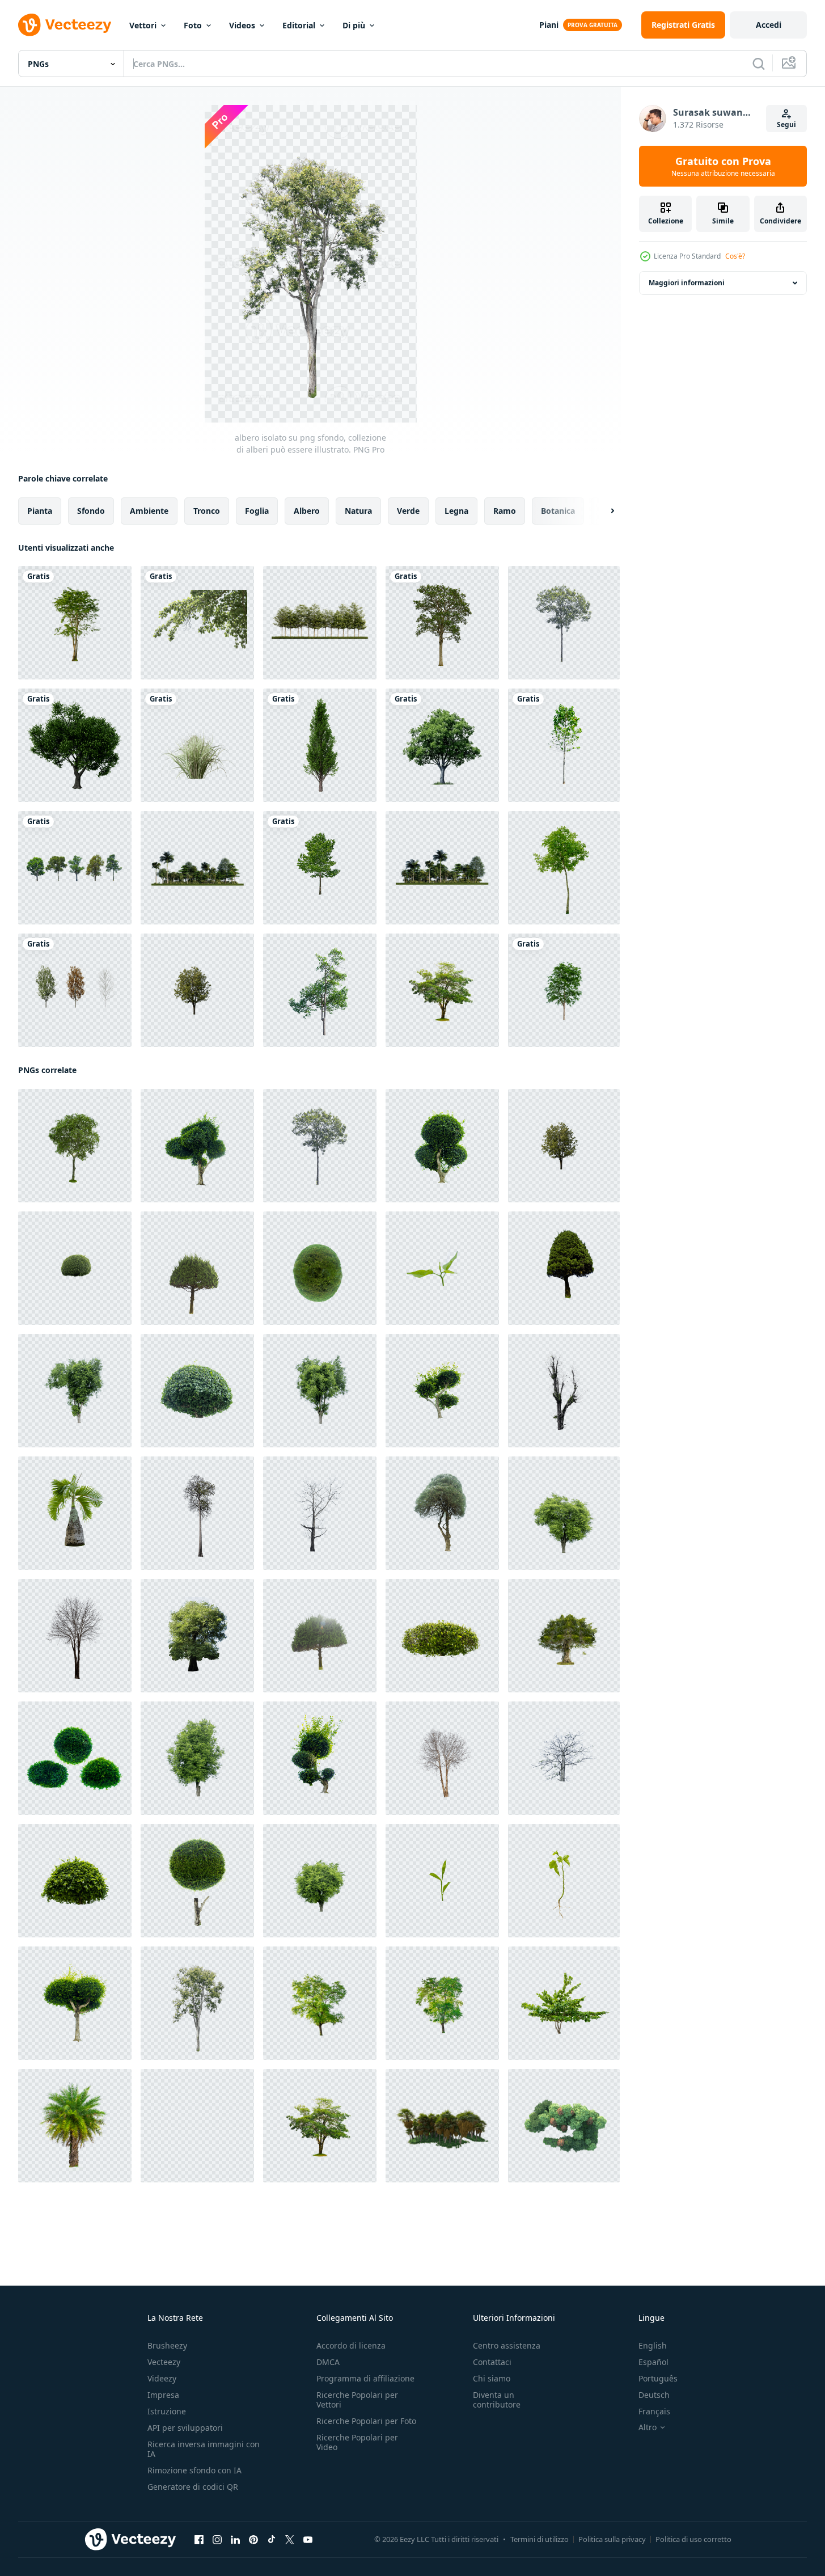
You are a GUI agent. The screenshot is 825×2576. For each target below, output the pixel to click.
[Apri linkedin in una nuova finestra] (235, 2540)
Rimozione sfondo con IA (194, 2470)
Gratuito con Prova (723, 166)
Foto (193, 25)
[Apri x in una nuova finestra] (290, 2540)
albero (307, 511)
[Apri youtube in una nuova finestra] (308, 2540)
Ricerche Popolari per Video (357, 2442)
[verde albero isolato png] (320, 868)
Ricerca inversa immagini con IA (204, 2449)
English (653, 2345)
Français (654, 2411)
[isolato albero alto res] (75, 745)
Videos (242, 25)
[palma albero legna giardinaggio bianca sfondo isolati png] (75, 2126)
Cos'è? (735, 256)
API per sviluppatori (185, 2428)
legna (456, 511)
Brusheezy (167, 2345)
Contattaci (492, 2362)
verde (408, 511)
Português (658, 2378)
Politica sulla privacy (612, 2539)
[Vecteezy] (65, 25)
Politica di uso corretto (693, 2539)
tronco (207, 511)
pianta (40, 511)
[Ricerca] (759, 64)
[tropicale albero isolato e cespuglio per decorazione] (197, 745)
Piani (549, 25)
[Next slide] (603, 511)
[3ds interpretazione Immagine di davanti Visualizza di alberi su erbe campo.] (320, 623)
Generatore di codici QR (193, 2487)
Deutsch (654, 2395)
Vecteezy (164, 2362)
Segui (786, 124)
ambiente (149, 511)
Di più (354, 25)
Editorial (299, 25)
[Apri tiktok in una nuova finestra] (272, 2540)
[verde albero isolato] (320, 990)
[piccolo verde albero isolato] (564, 745)
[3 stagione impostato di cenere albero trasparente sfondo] (75, 990)
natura (358, 511)
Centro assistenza (507, 2345)
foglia (257, 511)
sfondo (91, 511)
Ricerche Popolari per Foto (366, 2421)
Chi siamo (492, 2378)
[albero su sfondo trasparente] (442, 623)
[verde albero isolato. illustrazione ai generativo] (442, 745)
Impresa (163, 2395)
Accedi (769, 25)
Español (653, 2362)
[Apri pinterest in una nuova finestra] (253, 2540)
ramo (505, 511)
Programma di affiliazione (365, 2378)
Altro (648, 2427)
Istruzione (167, 2411)
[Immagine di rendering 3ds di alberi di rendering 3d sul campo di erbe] (197, 868)
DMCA (328, 2362)
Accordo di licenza (351, 2345)
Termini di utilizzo (540, 2539)
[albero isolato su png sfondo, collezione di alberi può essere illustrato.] (564, 623)
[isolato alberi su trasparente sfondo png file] (564, 868)
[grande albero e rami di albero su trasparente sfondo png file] (197, 623)
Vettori (143, 25)
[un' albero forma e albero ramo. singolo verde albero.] (75, 623)
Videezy (162, 2378)
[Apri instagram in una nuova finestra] (217, 2540)
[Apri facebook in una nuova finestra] (199, 2540)
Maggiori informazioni (687, 283)
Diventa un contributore (497, 2400)
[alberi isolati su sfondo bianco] (442, 990)
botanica (558, 511)
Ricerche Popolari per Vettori (357, 2400)
